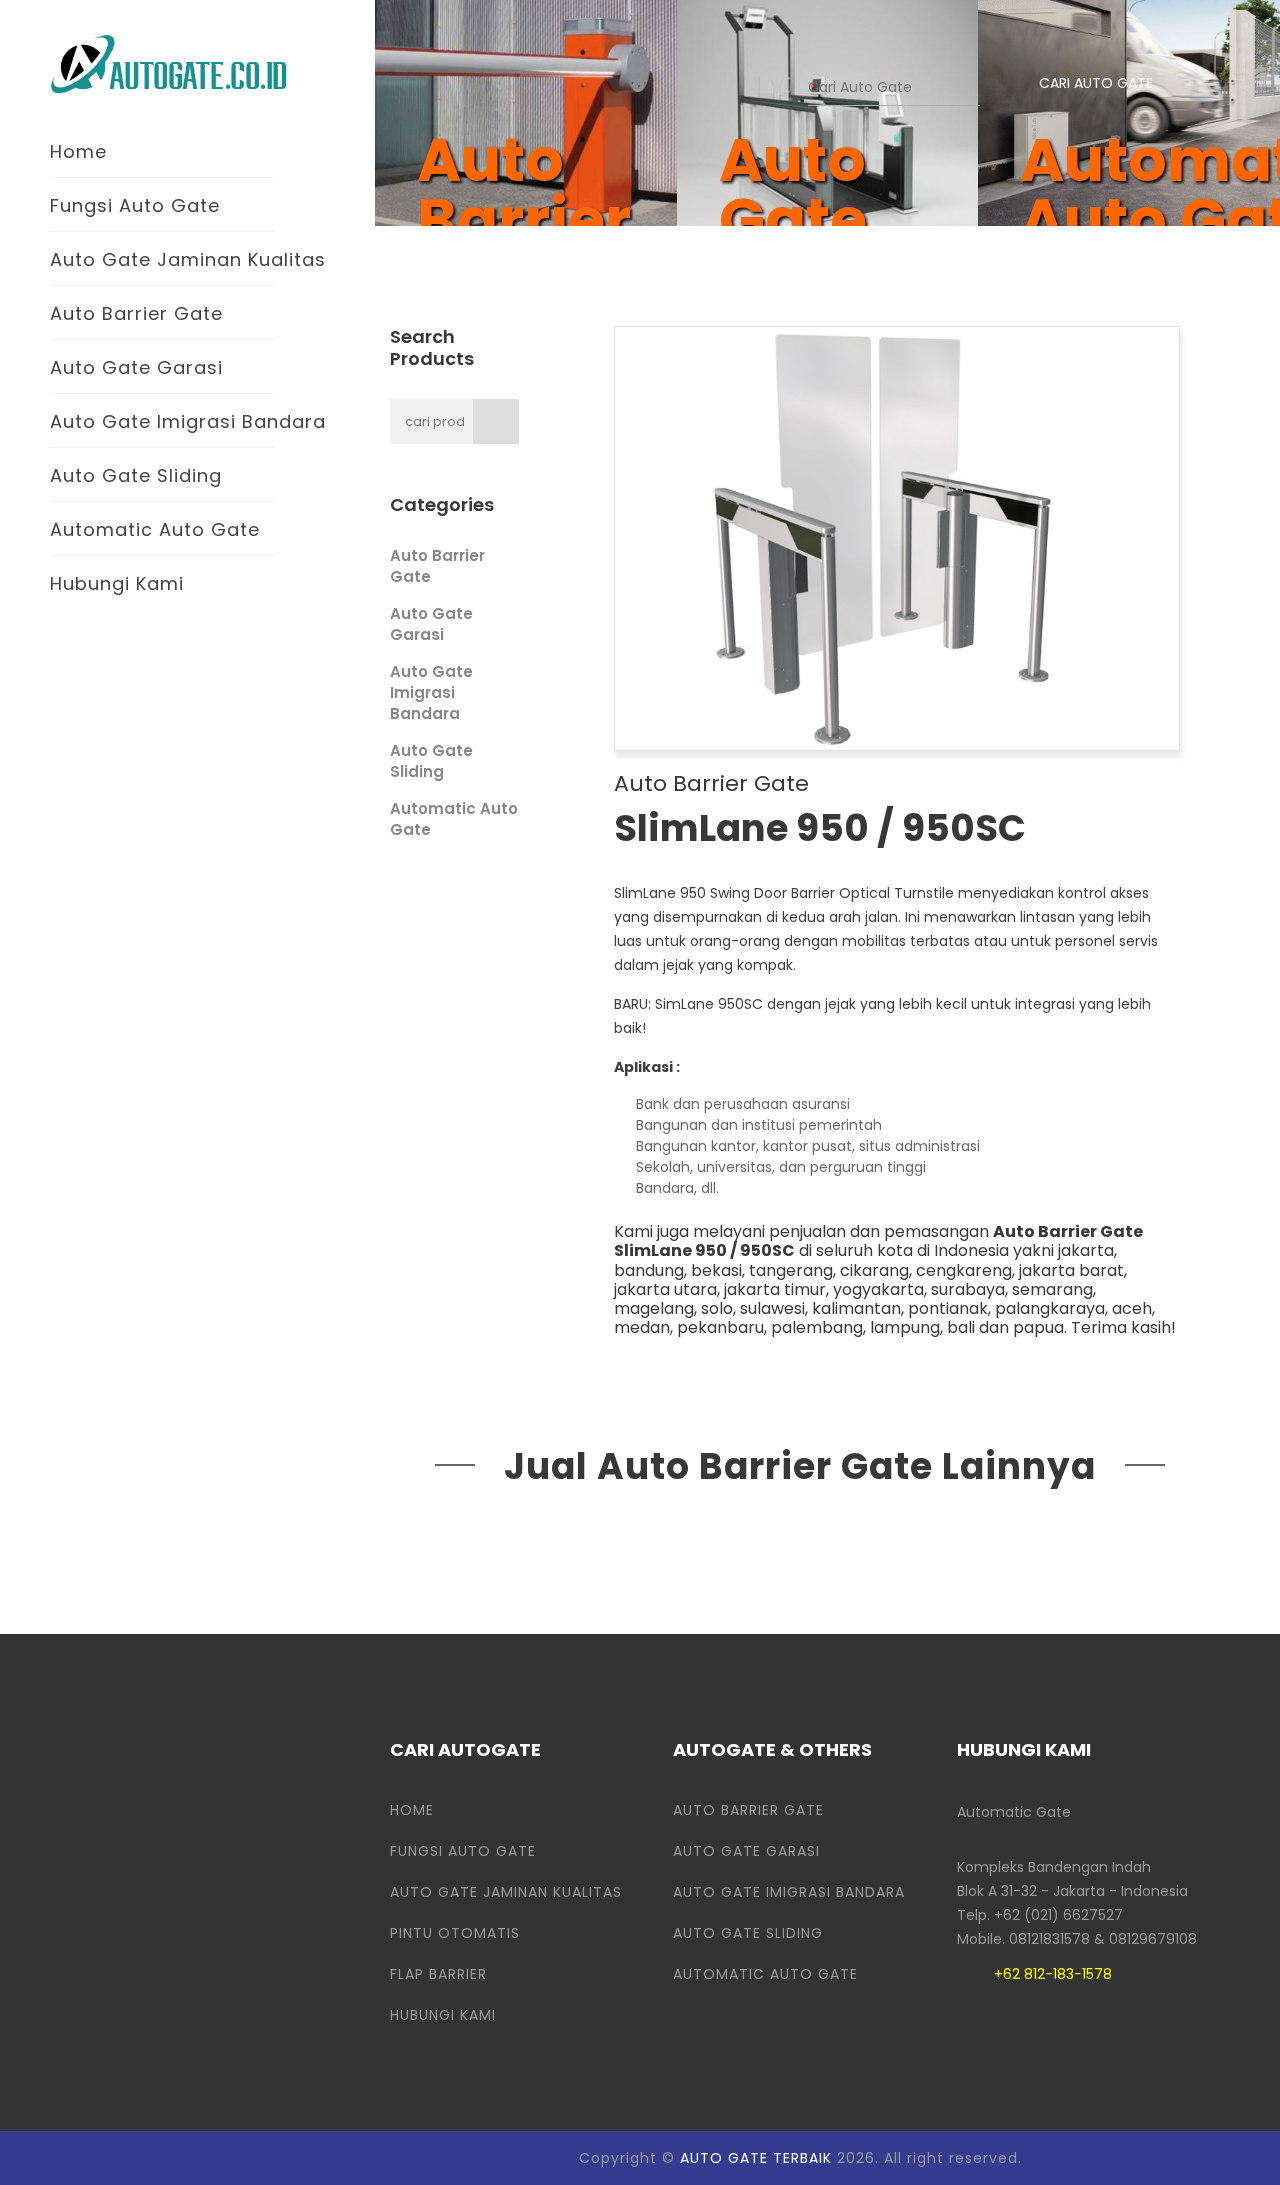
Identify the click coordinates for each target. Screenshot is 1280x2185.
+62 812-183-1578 (1053, 1974)
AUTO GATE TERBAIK (756, 2158)
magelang (654, 1308)
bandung (649, 1270)
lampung (905, 1327)
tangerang (791, 1270)
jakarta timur (775, 1289)
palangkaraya (1050, 1308)
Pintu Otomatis (455, 1933)
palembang (817, 1327)
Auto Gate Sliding (136, 475)
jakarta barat (1071, 1270)
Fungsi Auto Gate (135, 205)
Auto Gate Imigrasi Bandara (188, 421)
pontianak (948, 1308)
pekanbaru (720, 1327)
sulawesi (772, 1308)
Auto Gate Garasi (136, 367)
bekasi (716, 1270)
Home (78, 151)
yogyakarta (878, 1289)
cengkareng (964, 1270)
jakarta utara (665, 1289)
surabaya (968, 1289)
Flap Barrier (438, 1974)
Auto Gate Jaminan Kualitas (188, 259)
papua (1038, 1327)
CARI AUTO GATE (1096, 83)
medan (642, 1327)
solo (717, 1308)
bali (961, 1327)
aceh (1132, 1308)
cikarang (874, 1270)
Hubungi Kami (117, 583)
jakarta (1086, 1250)
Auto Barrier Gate (136, 313)
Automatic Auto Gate (155, 529)
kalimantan (856, 1308)
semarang (1052, 1289)
